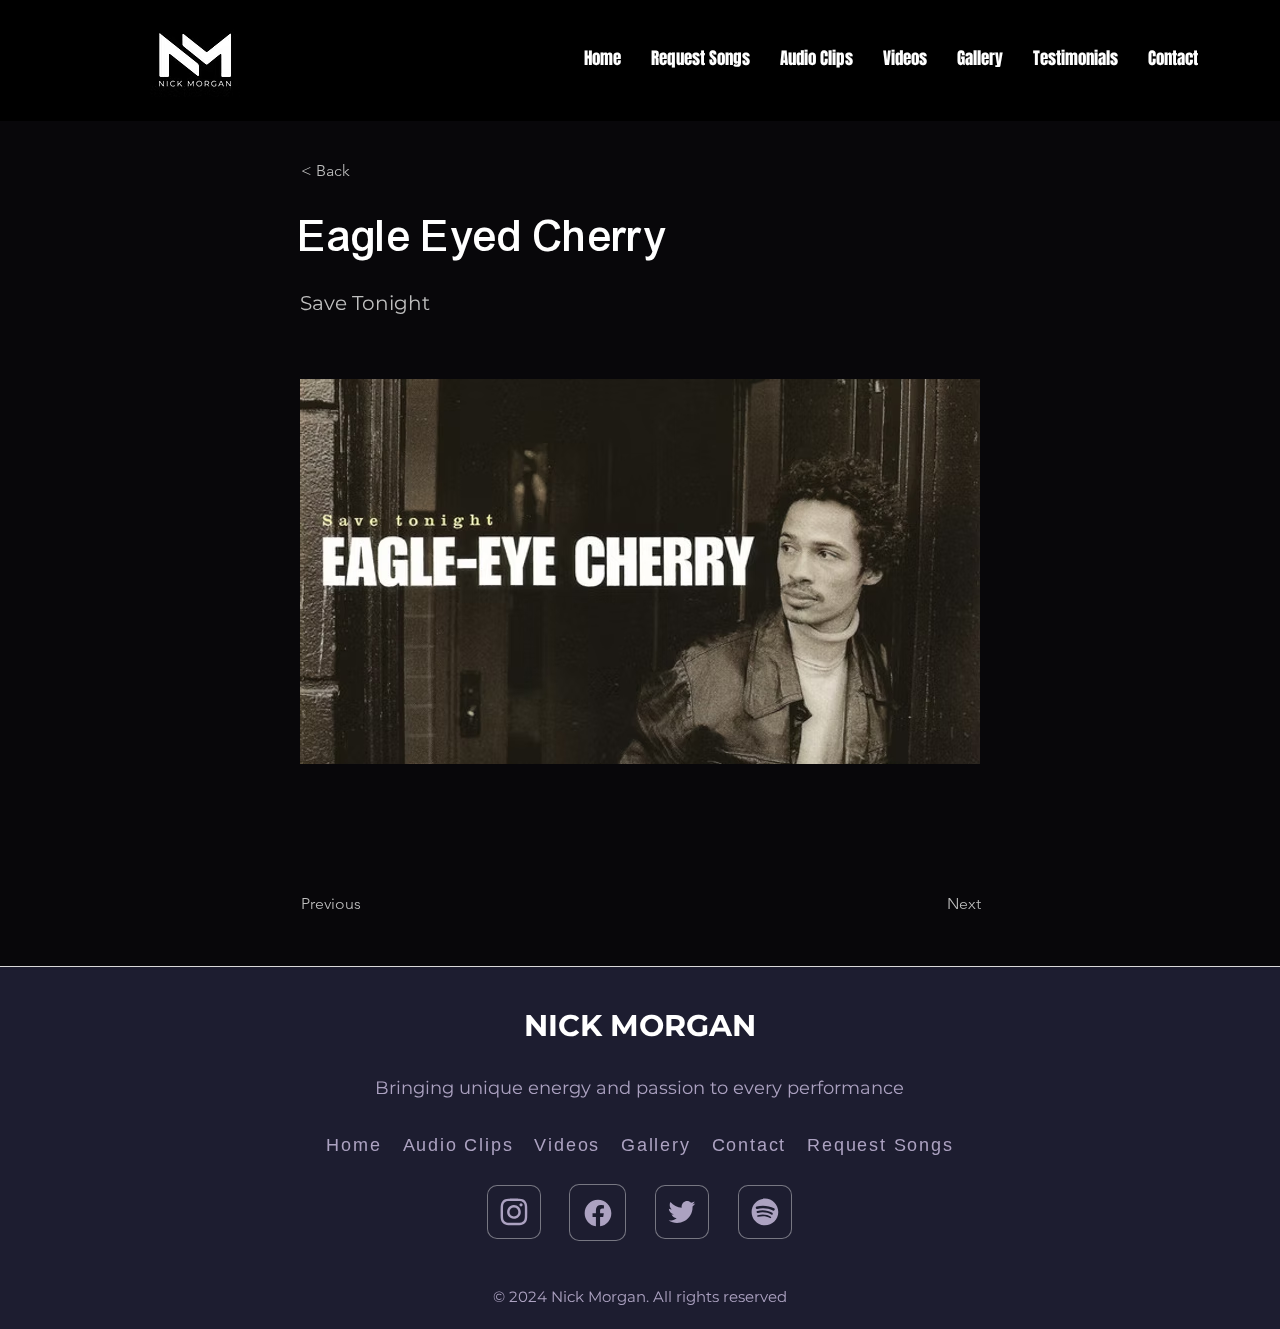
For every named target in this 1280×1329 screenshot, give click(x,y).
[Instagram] (514, 1212)
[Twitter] (682, 1212)
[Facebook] (597, 1212)
